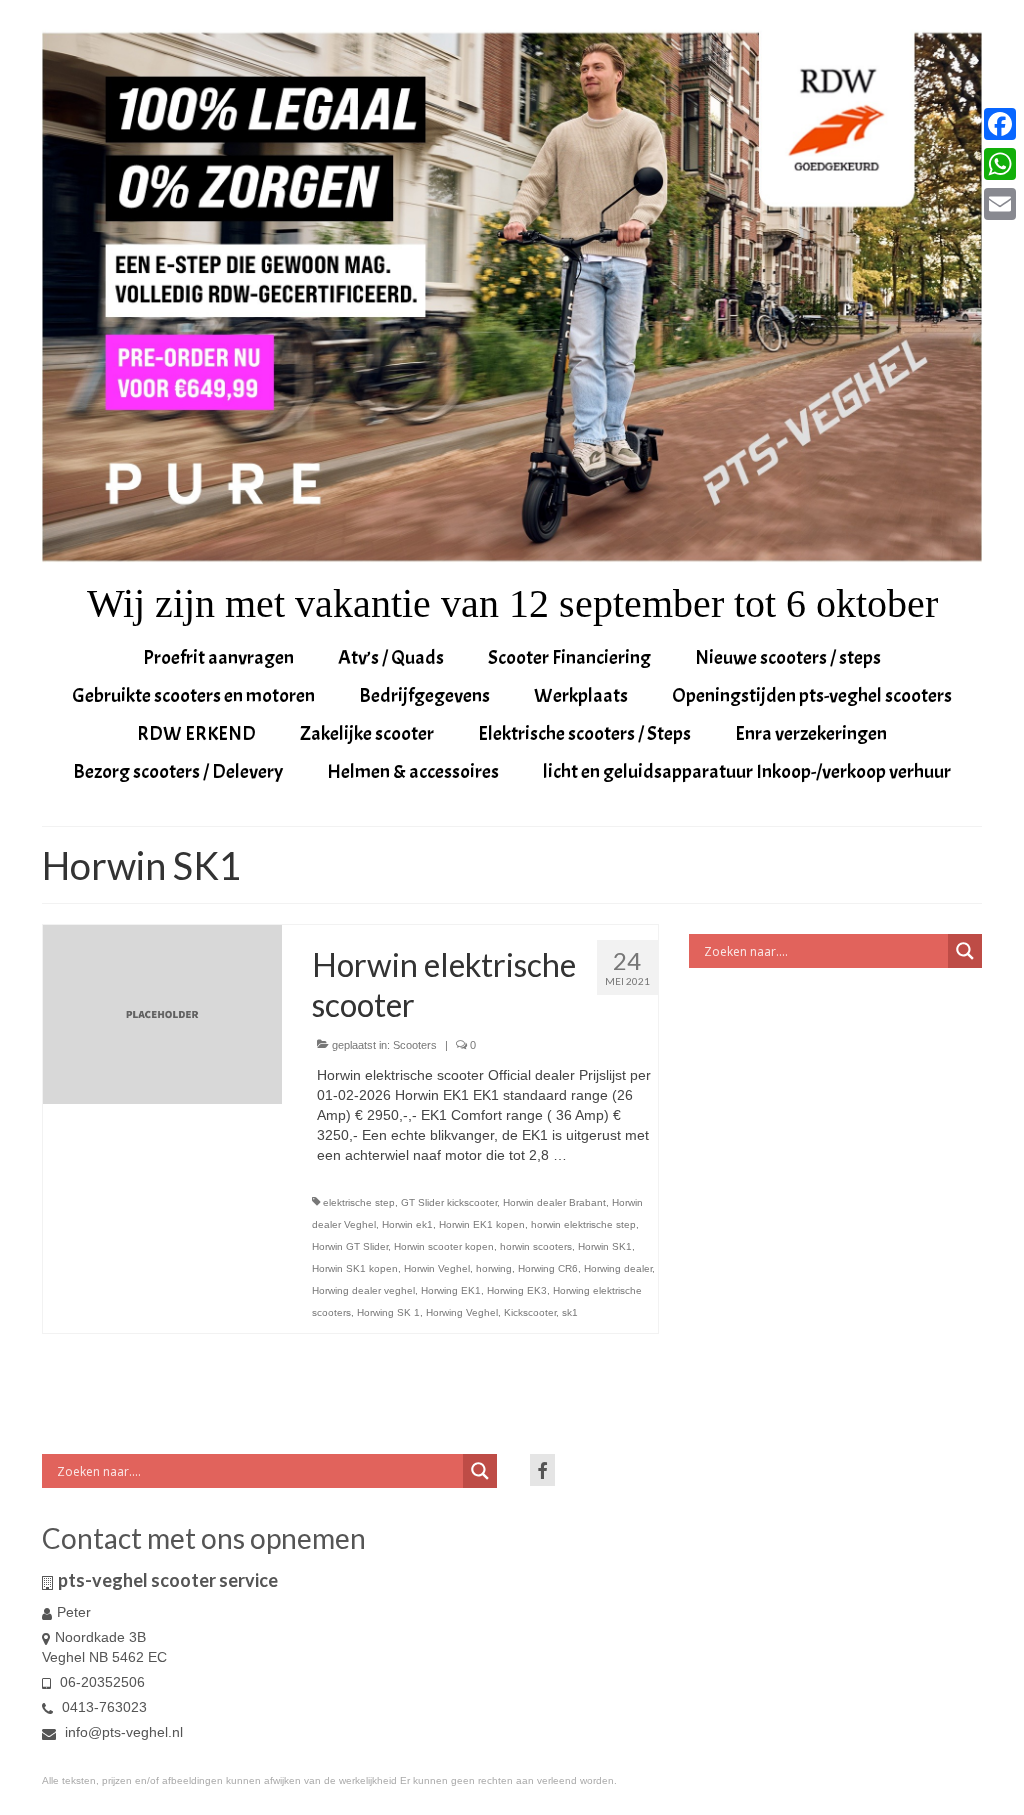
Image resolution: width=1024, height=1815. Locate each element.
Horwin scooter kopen (444, 1246)
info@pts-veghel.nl (122, 1732)
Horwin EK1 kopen (482, 1224)
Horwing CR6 (548, 1268)
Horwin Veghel (437, 1268)
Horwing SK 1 (388, 1312)
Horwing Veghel (462, 1312)
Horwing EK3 (517, 1290)
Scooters (415, 1045)
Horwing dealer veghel (363, 1290)
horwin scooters (536, 1246)
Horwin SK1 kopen (355, 1268)
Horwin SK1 (605, 1246)
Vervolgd (598, 1155)
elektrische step (359, 1202)
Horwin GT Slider (350, 1246)
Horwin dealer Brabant (554, 1202)
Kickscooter (530, 1312)
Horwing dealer (618, 1268)
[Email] (1000, 204)
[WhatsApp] (1000, 164)
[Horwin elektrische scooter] (162, 1014)
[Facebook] (1000, 124)
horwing (494, 1268)
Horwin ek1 (407, 1224)
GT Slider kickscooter (449, 1202)
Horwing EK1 (451, 1290)
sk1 (570, 1312)
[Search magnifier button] (965, 951)
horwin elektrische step (583, 1224)
